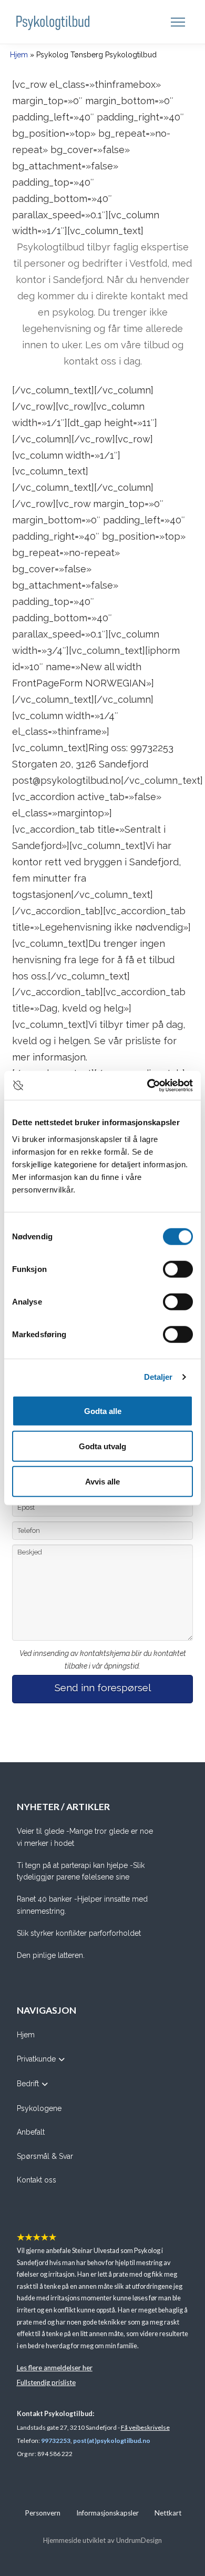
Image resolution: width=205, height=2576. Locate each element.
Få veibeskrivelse (145, 2427)
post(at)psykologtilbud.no (112, 2441)
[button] (179, 22)
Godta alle (103, 1411)
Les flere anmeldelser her (55, 2368)
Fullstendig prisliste (46, 2382)
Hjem (19, 55)
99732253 (56, 2441)
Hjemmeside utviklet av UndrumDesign (102, 2540)
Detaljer (158, 1377)
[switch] (178, 1269)
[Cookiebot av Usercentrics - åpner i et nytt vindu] (147, 1085)
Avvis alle (102, 1481)
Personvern (43, 2513)
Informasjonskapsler (107, 2513)
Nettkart (168, 2513)
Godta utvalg (102, 1446)
